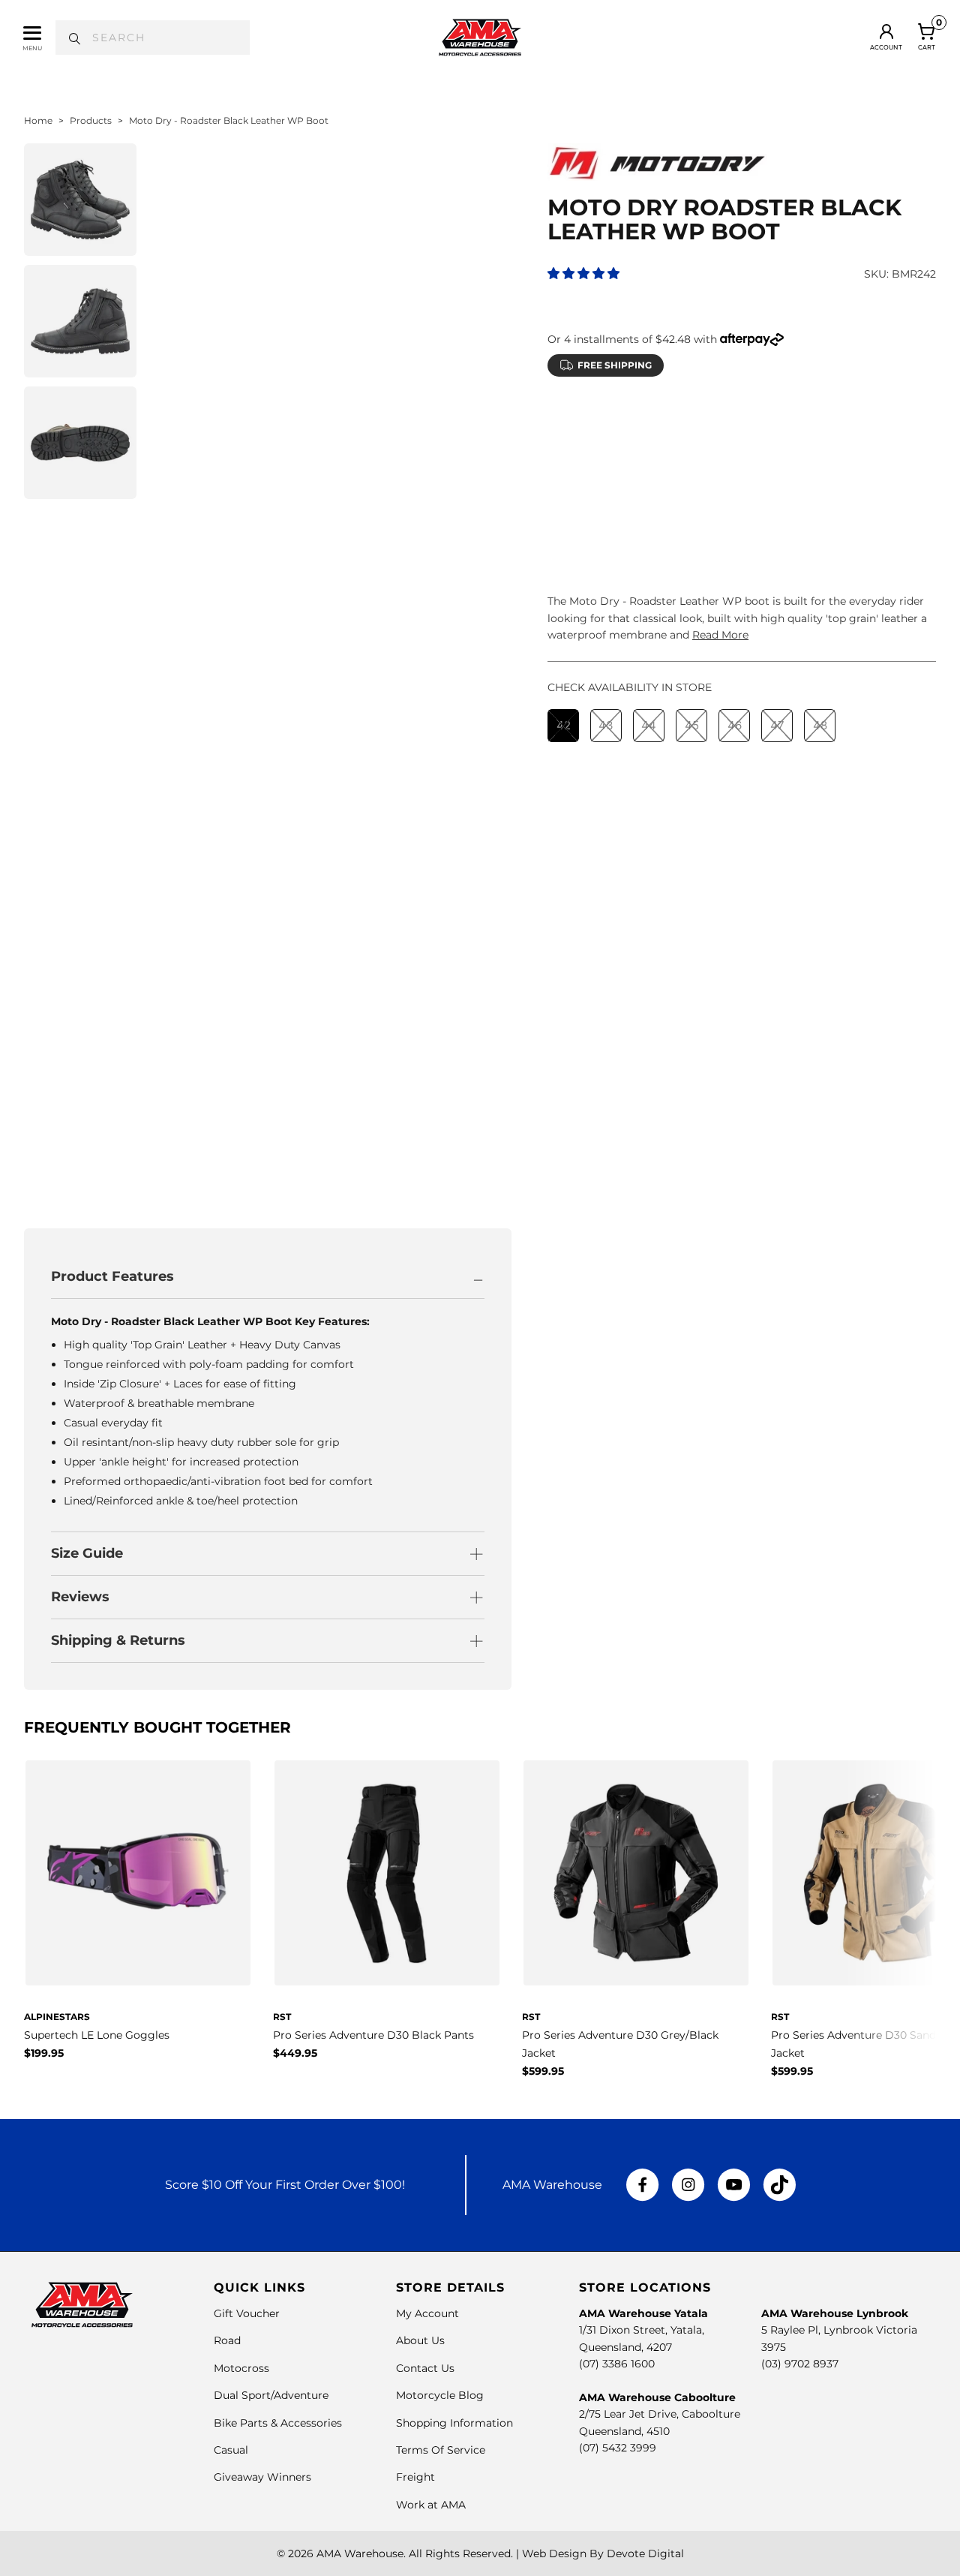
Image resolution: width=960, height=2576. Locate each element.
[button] (583, 274)
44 (649, 459)
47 (777, 459)
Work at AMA (431, 2505)
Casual (231, 2450)
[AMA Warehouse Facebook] (643, 2185)
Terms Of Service (441, 2450)
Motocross (241, 2368)
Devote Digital (645, 2553)
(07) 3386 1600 (617, 2364)
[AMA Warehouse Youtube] (734, 2185)
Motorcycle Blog (440, 2395)
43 (606, 459)
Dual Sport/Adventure (271, 2395)
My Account (427, 2313)
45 (692, 459)
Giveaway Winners (262, 2477)
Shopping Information (454, 2423)
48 (820, 459)
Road (227, 2340)
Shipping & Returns (118, 1640)
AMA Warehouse (360, 2553)
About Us (420, 2340)
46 (735, 459)
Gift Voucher (247, 2313)
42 (564, 459)
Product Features (112, 1276)
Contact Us (425, 2368)
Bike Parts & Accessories (278, 2423)
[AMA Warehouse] (480, 38)
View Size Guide (723, 421)
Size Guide (87, 1553)
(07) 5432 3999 (618, 2448)
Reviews (80, 1597)
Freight (415, 2477)
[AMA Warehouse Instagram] (688, 2185)
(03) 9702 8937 (800, 2364)
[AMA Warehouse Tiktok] (779, 2185)
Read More (720, 635)
